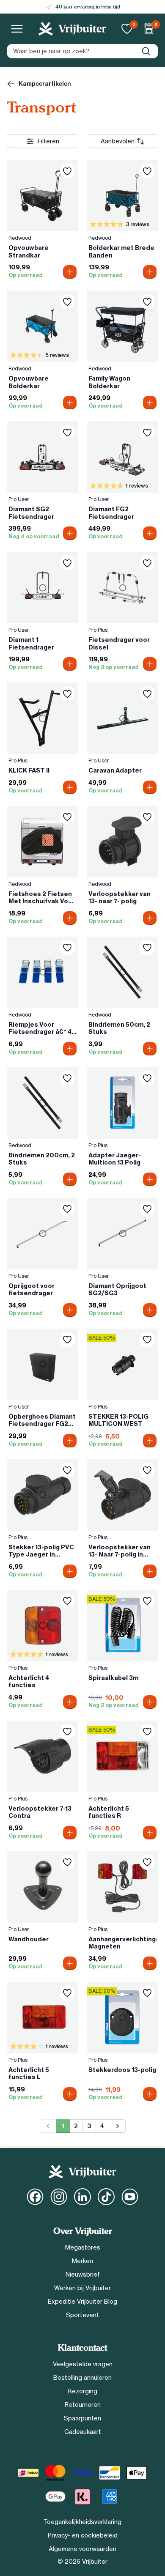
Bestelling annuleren (82, 2378)
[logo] (72, 29)
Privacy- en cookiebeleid (83, 2535)
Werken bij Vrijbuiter (82, 2288)
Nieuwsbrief (83, 2275)
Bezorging (82, 2391)
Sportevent (82, 2315)
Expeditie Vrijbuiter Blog (82, 2302)
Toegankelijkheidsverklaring (82, 2522)
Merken (82, 2261)
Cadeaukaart (83, 2432)
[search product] (146, 51)
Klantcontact (82, 2348)
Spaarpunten (82, 2418)
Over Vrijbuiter (83, 2231)
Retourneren (83, 2405)
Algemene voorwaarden (82, 2549)
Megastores (83, 2247)
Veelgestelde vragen (83, 2364)
